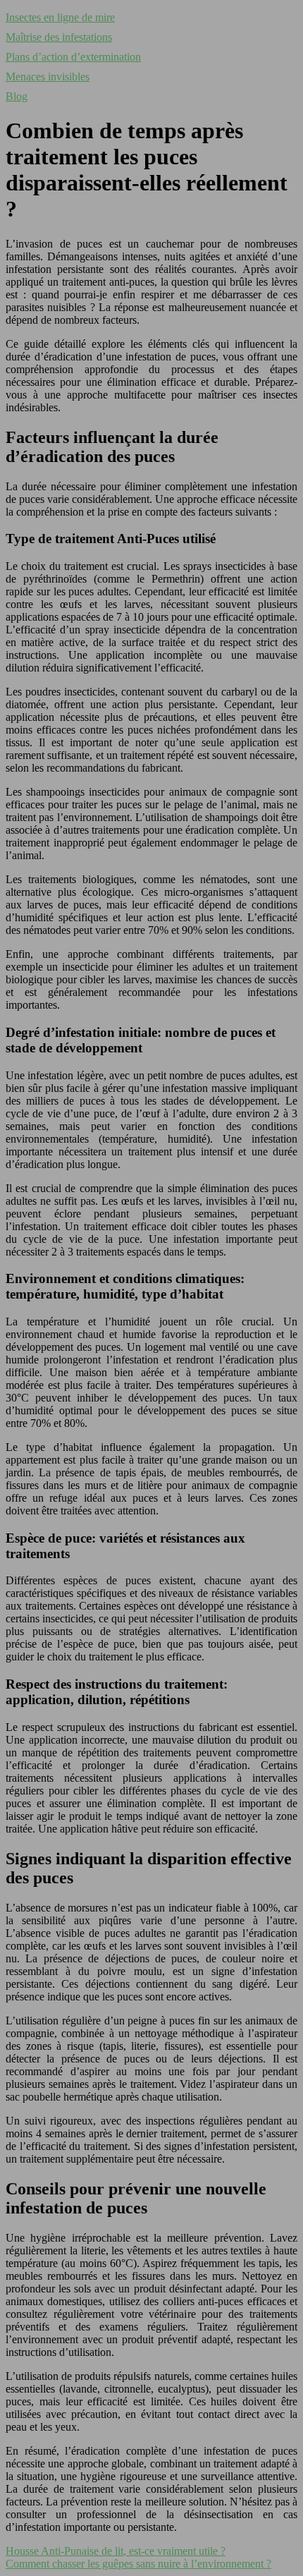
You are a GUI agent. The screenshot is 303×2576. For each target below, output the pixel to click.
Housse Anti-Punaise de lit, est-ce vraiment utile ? (116, 2551)
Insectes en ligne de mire (60, 17)
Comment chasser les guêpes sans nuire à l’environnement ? (138, 2564)
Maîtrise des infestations (59, 37)
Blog (17, 96)
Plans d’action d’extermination (73, 57)
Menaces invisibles (48, 77)
